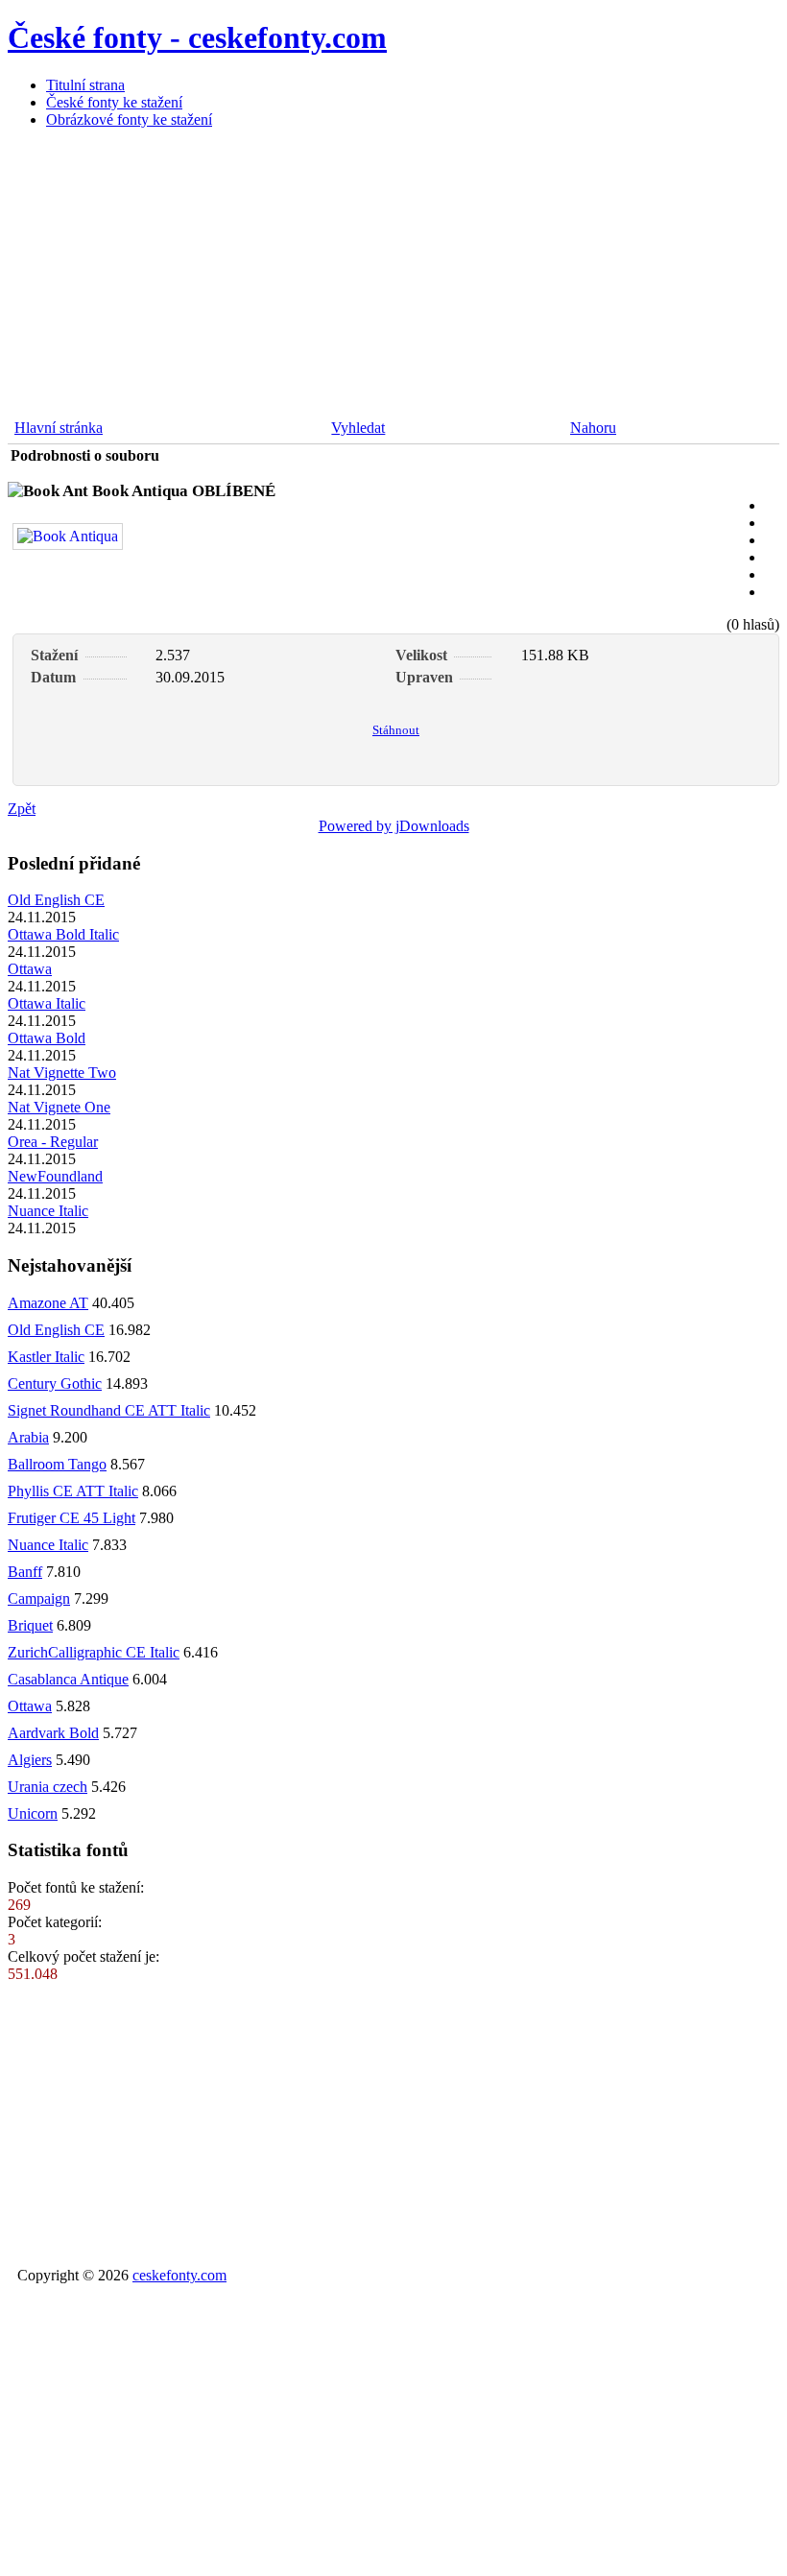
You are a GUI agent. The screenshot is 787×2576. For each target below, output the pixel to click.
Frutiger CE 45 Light (72, 1518)
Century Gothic (55, 1383)
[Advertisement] (393, 278)
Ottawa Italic (47, 1003)
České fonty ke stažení (114, 102)
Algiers (30, 1760)
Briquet (30, 1625)
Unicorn (33, 1813)
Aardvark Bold (53, 1733)
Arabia (28, 1437)
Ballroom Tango (57, 1464)
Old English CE (56, 900)
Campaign (39, 1598)
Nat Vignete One (59, 1107)
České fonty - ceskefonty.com (197, 37)
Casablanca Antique (68, 1679)
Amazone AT (48, 1303)
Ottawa (30, 969)
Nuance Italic (48, 1211)
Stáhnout (396, 730)
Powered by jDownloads (394, 826)
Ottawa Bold (47, 1038)
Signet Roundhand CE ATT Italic (109, 1410)
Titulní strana (85, 85)
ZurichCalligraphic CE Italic (94, 1652)
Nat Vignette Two (62, 1073)
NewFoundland (55, 1176)
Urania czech (48, 1787)
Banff (25, 1572)
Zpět (22, 809)
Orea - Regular (53, 1142)
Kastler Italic (46, 1357)
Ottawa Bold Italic (63, 934)
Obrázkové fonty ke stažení (129, 119)
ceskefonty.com (179, 2275)
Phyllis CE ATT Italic (73, 1491)
